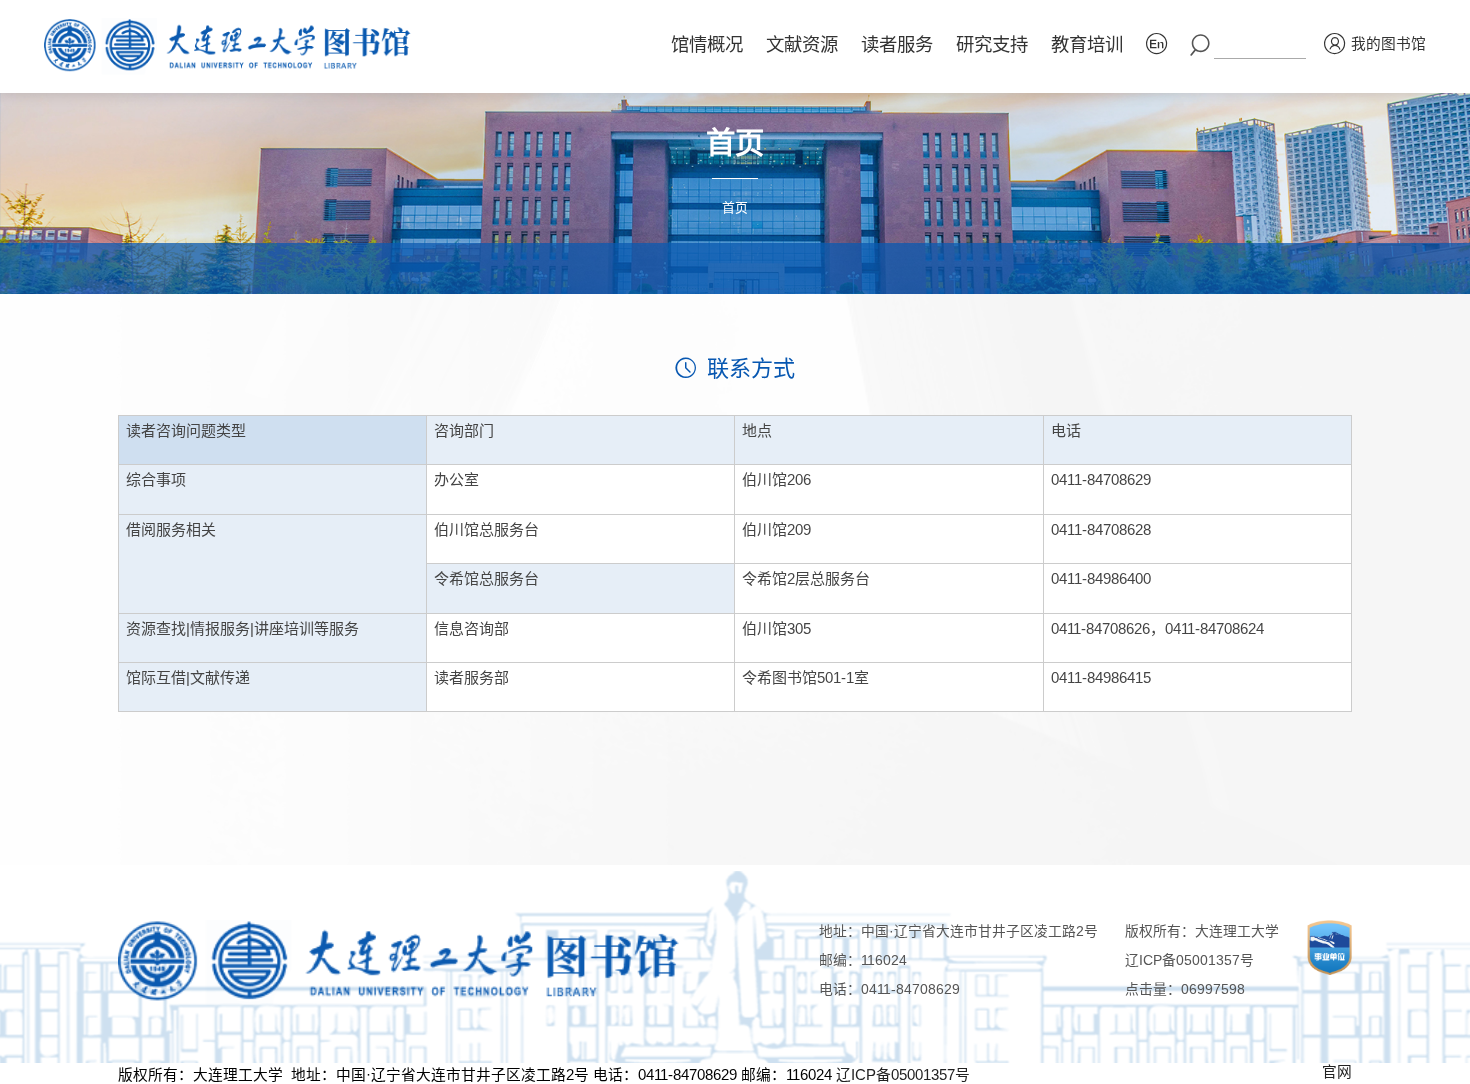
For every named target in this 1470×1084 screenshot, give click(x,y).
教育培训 (1087, 44)
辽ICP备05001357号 (1189, 960)
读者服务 (897, 44)
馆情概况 (707, 44)
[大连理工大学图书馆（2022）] (235, 46)
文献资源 (802, 44)
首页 (735, 207)
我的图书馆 (1388, 44)
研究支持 (992, 44)
